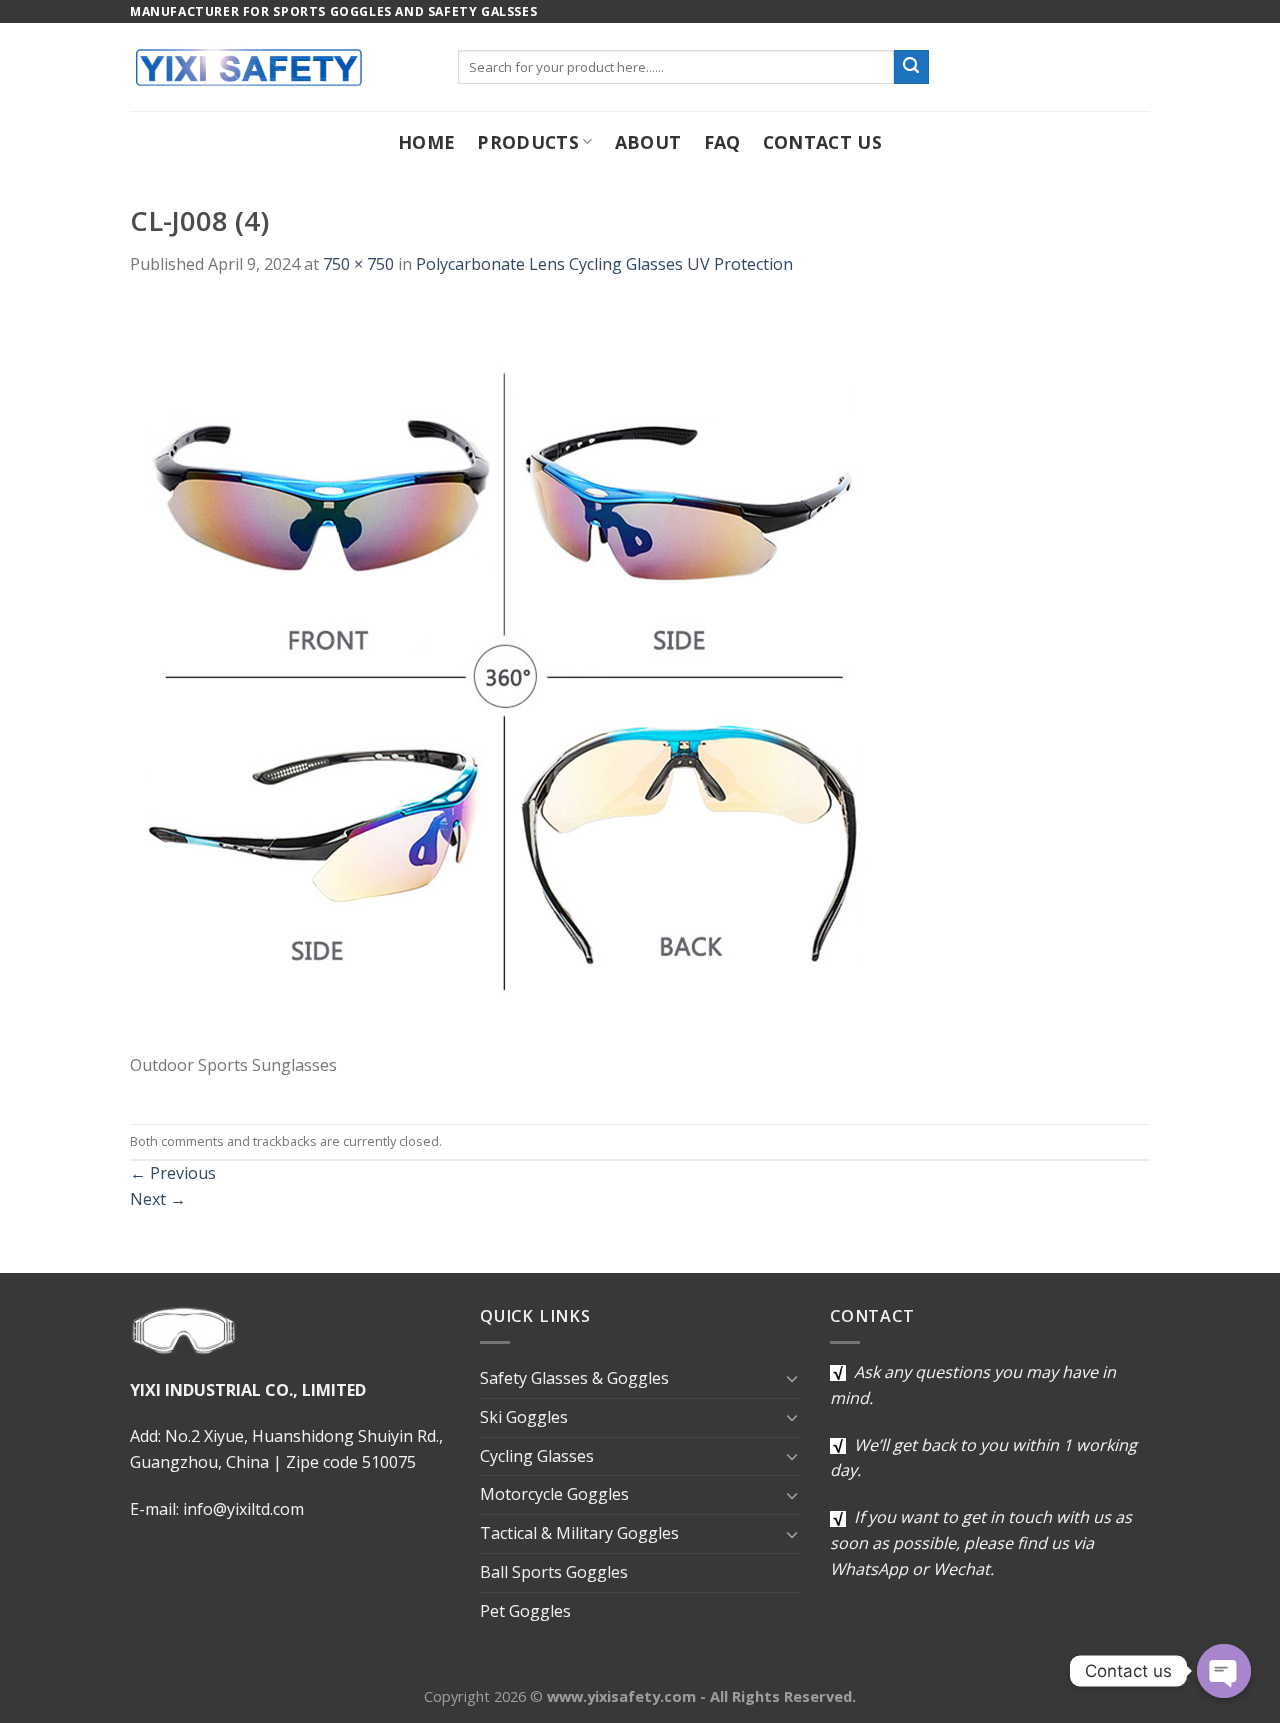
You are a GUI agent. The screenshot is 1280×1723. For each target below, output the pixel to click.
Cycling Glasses (537, 1456)
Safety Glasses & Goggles (574, 1378)
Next (158, 1199)
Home (426, 142)
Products (528, 142)
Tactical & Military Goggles (579, 1533)
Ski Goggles (524, 1417)
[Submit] (911, 67)
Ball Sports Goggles (554, 1572)
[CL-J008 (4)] (505, 676)
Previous (173, 1173)
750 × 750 (358, 264)
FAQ (722, 142)
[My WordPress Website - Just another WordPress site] (279, 67)
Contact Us (823, 142)
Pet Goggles (525, 1611)
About (648, 142)
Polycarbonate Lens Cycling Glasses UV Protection (604, 264)
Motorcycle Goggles (554, 1494)
